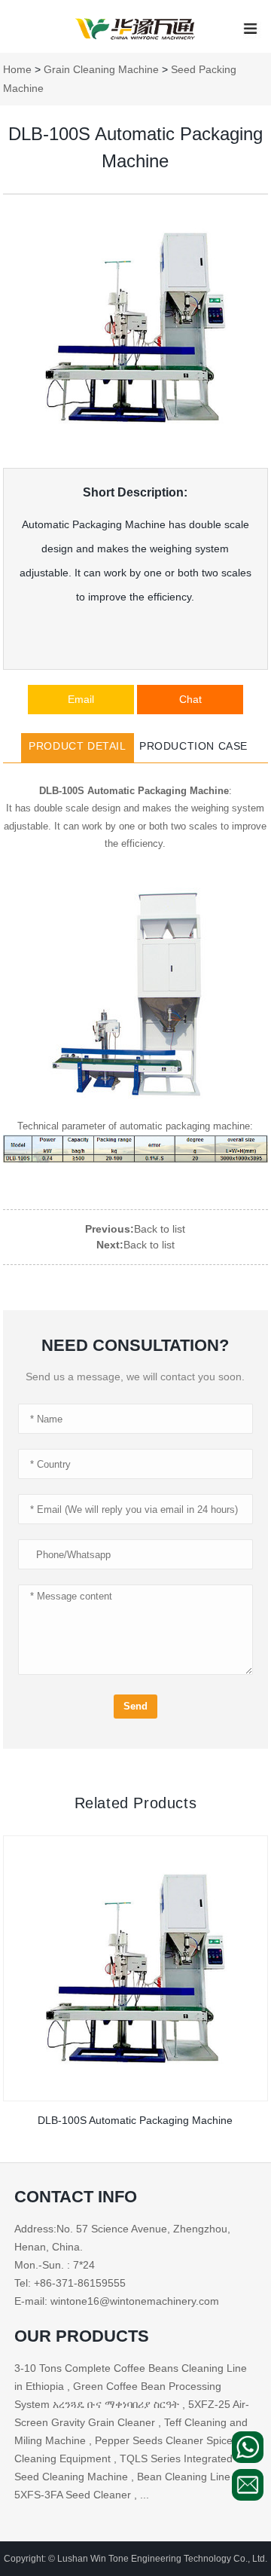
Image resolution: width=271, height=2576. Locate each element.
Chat (190, 699)
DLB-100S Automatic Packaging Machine (135, 2120)
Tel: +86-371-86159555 (70, 2283)
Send (135, 1706)
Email (81, 699)
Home (17, 69)
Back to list (160, 1229)
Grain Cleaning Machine (101, 69)
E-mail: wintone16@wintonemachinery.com (117, 2301)
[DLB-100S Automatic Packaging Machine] (136, 1968)
